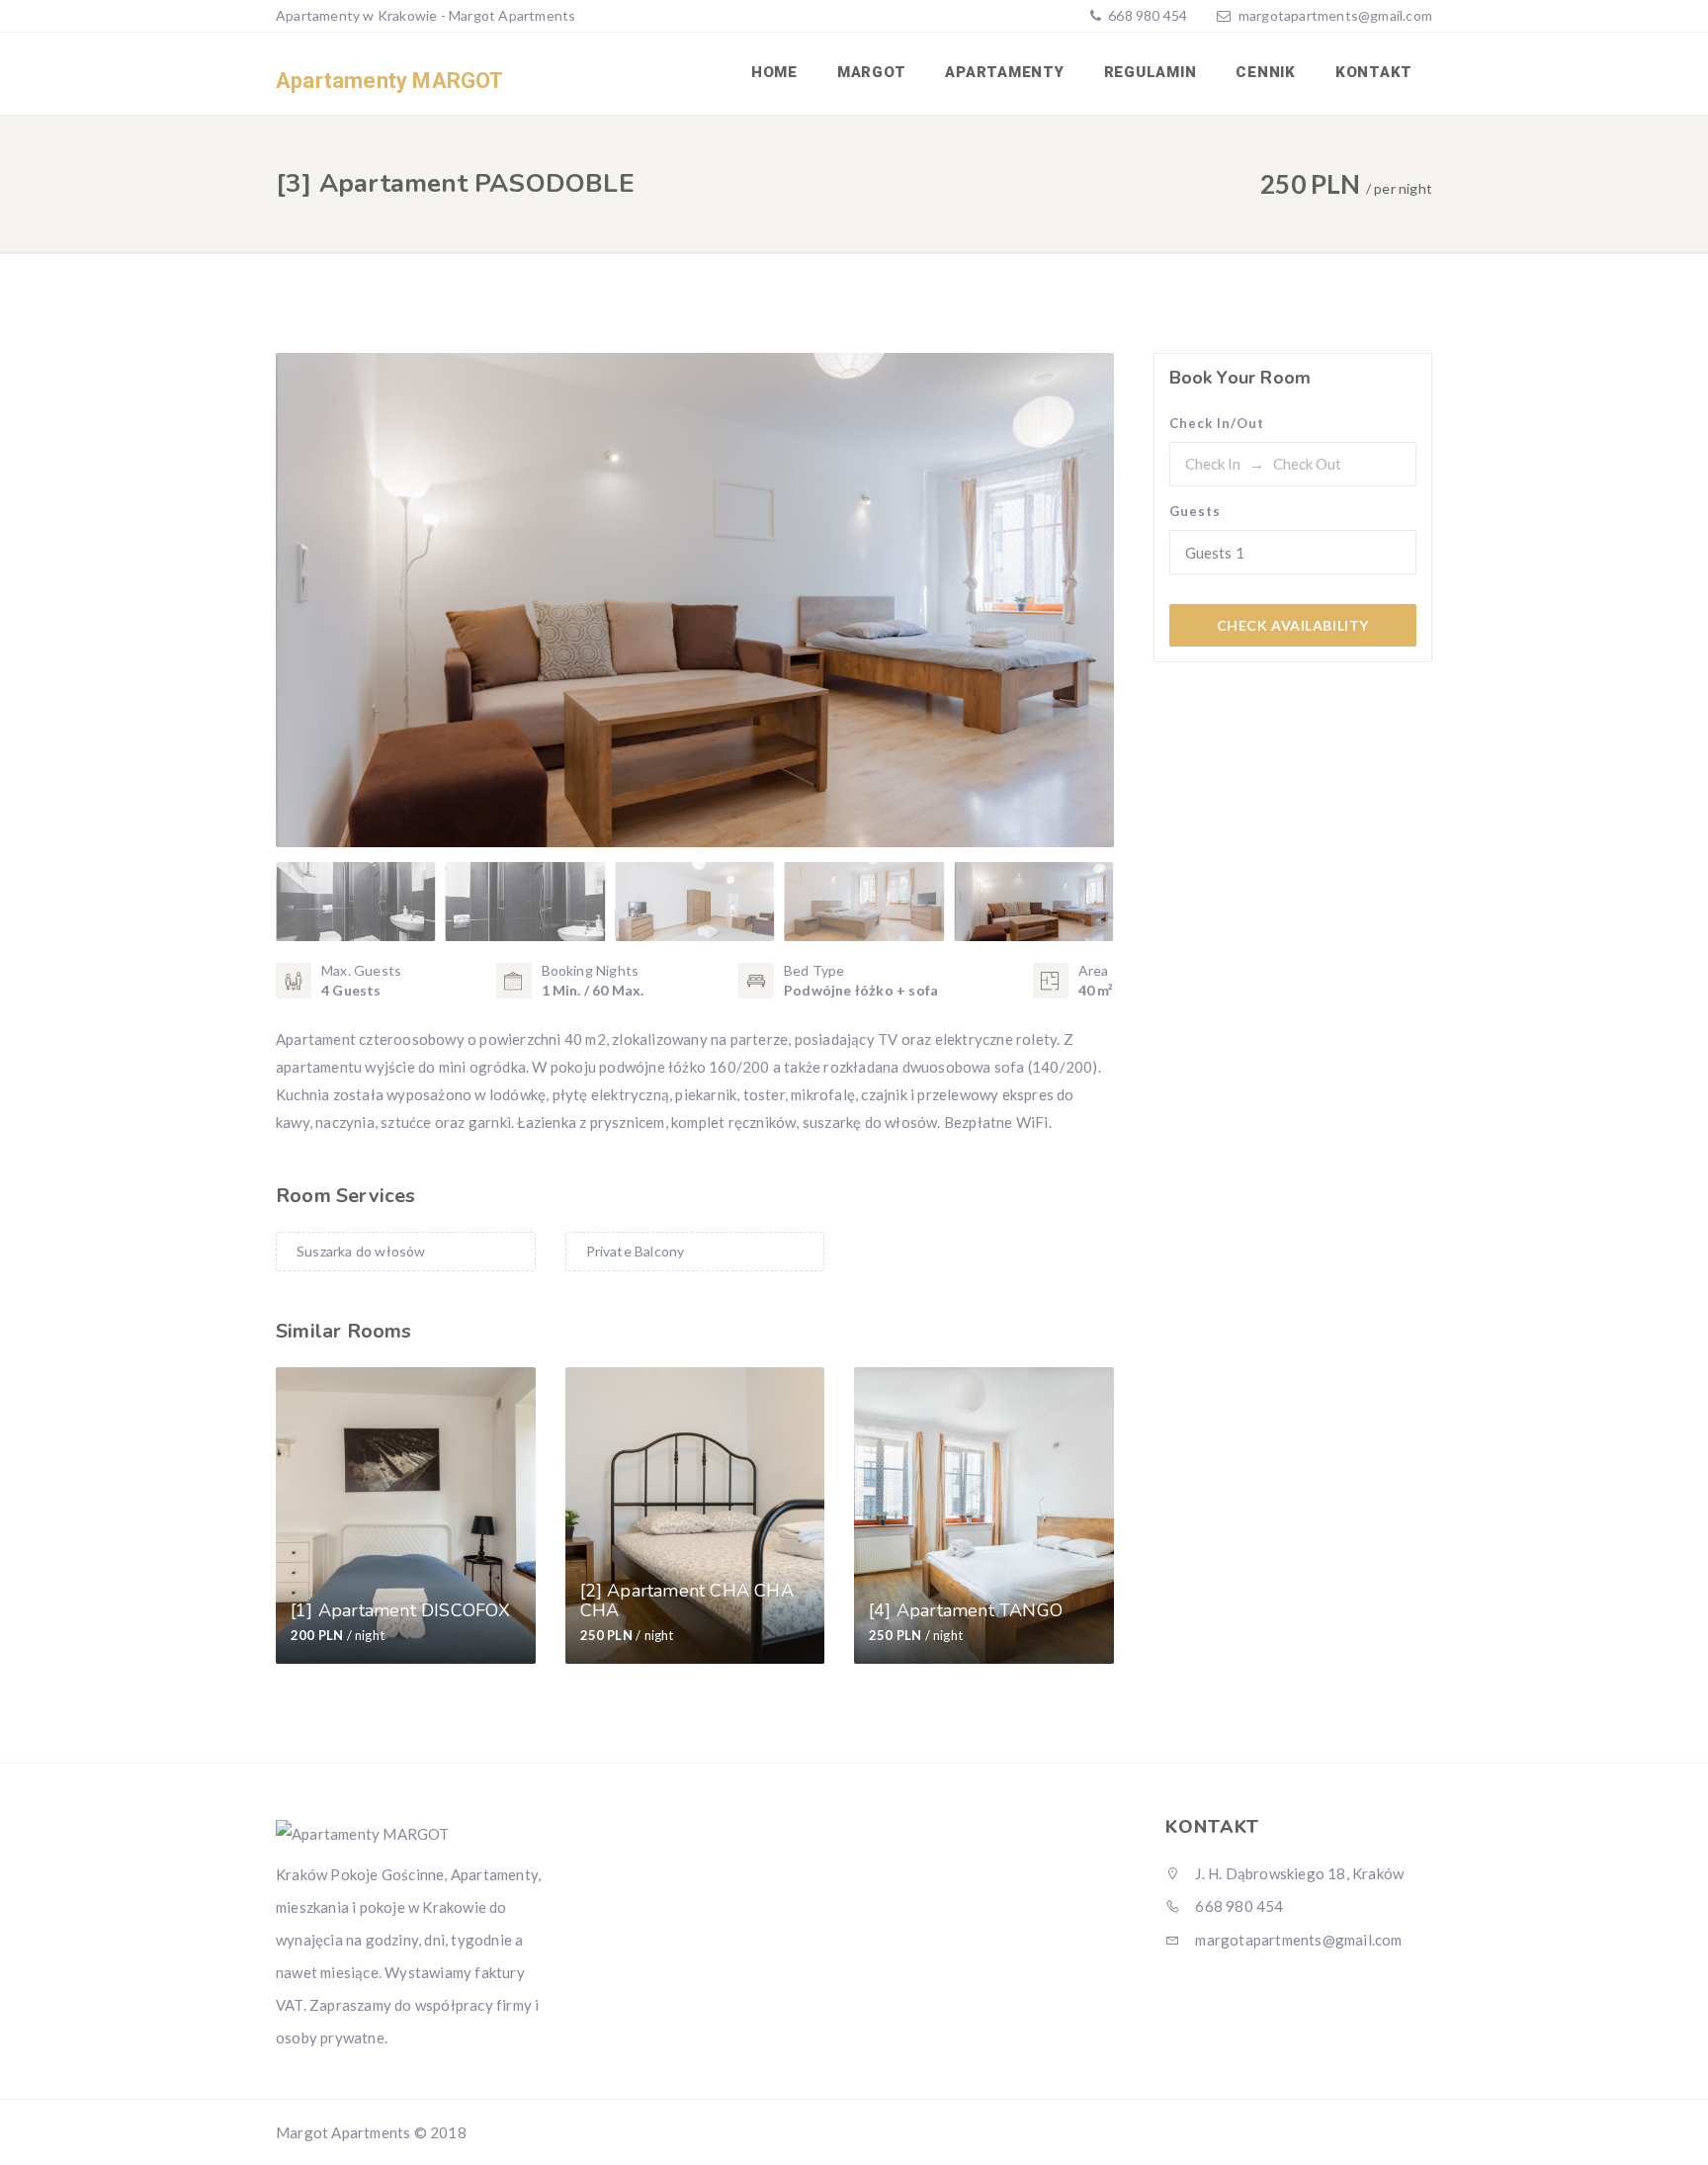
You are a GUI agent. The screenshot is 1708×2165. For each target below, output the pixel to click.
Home (774, 72)
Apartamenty (1004, 72)
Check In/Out (1217, 423)
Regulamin (1151, 72)
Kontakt (1374, 72)
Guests (1195, 511)
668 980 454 (1146, 15)
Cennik (1266, 72)
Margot (872, 72)
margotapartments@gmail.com (1335, 15)
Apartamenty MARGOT (390, 81)
